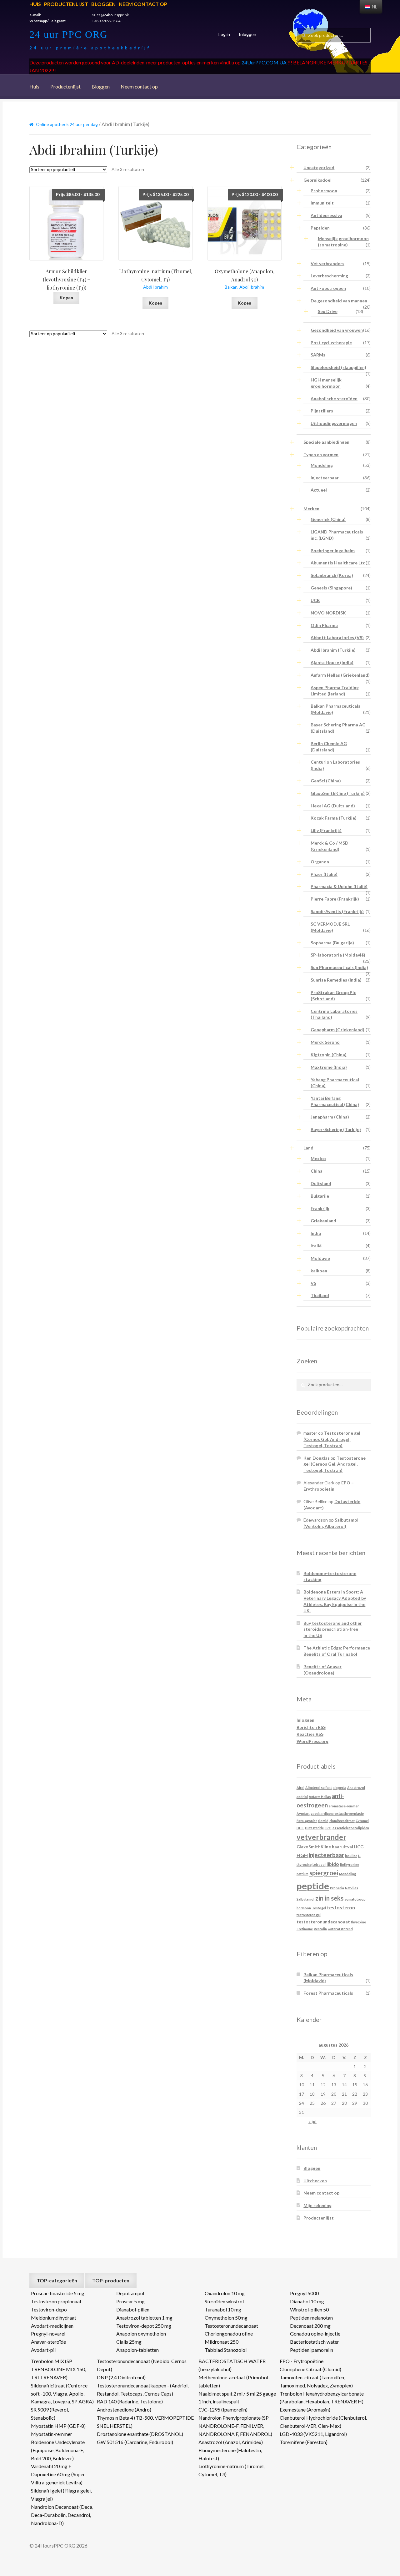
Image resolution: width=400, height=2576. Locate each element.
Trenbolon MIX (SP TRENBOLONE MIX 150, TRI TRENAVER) (58, 2369)
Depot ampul (130, 2293)
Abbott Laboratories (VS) (337, 637)
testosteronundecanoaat (323, 1922)
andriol (302, 1797)
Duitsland (321, 1183)
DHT (300, 1828)
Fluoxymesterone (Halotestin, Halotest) (230, 2454)
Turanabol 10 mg (223, 2309)
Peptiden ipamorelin (312, 2350)
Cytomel (362, 1821)
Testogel (319, 1908)
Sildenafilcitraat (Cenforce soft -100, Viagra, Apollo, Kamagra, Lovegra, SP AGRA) (62, 2394)
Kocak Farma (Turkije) (334, 818)
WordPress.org (312, 1741)
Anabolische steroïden (334, 399)
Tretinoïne (305, 1929)
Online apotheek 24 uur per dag (67, 124)
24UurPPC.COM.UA (264, 62)
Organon (320, 862)
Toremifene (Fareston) (304, 2442)
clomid (323, 1821)
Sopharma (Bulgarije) (332, 943)
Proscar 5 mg (130, 2301)
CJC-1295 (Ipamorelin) (223, 2409)
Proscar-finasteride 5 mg (58, 2293)
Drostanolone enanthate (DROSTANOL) (140, 2434)
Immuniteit (322, 203)
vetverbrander (321, 1837)
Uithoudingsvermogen (334, 423)
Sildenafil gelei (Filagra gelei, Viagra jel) (61, 2495)
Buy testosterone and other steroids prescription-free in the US (333, 1629)
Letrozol (319, 1864)
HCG (359, 1847)
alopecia (340, 1788)
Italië (316, 1246)
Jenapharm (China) (330, 1117)
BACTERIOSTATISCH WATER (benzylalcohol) (232, 2365)
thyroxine (358, 1922)
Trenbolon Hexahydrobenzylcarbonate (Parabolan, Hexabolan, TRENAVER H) (322, 2398)
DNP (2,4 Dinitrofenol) (121, 2377)
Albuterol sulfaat (319, 1788)
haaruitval (342, 1847)
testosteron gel (309, 1915)
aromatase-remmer (344, 1806)
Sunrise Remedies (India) (336, 980)
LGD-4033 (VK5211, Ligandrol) (313, 2434)
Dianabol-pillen (133, 2309)
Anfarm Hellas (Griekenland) (340, 675)
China (317, 1171)
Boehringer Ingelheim (333, 551)
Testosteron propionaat (56, 2301)
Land (308, 1148)
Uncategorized (319, 167)
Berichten (311, 1727)
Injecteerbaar (325, 478)
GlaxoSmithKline (314, 1847)
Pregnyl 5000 (304, 2293)
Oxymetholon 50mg (226, 2318)
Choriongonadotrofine (229, 2334)
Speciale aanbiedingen (326, 442)
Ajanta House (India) (332, 662)
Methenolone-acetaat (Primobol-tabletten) (234, 2381)
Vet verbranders (327, 263)
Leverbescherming (329, 276)
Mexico (318, 1158)
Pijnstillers (322, 411)
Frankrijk (320, 1208)
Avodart (303, 1813)
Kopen (66, 298)
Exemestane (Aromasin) (305, 2409)
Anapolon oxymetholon (141, 2334)
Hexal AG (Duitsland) (333, 806)
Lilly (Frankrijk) (326, 830)
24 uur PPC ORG (69, 34)
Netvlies (352, 1888)
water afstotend (340, 1929)
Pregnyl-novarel (48, 2334)
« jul (312, 2121)
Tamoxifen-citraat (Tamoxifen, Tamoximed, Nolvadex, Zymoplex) (316, 2381)
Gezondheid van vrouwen (337, 330)
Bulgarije (320, 1196)
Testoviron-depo (49, 2309)
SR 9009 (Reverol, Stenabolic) (50, 2414)
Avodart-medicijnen (52, 2326)
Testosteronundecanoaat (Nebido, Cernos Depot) (142, 2365)
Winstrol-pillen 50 (309, 2309)
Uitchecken (315, 2181)
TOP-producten (111, 2280)
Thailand (320, 1295)
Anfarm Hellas (320, 1797)
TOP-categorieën (57, 2280)
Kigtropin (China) (329, 1055)
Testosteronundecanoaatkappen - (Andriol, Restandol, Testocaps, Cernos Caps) (143, 2389)
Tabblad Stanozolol (226, 2350)
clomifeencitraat (342, 1821)
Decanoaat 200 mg (310, 2326)
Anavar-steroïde (48, 2342)
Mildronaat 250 (222, 2342)
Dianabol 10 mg (307, 2301)
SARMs (318, 355)
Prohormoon (324, 191)
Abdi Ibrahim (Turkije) (333, 650)
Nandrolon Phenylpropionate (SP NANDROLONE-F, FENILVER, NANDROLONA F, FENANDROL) (235, 2426)
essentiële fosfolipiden (351, 1828)
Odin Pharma (324, 625)
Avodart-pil (43, 2350)
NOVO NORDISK (328, 613)
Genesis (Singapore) (331, 588)
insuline (351, 1856)
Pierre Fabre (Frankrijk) (335, 899)
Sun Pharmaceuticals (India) (339, 967)
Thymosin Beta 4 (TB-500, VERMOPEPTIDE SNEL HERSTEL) (145, 2422)
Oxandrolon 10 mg (225, 2293)
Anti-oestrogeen (328, 288)
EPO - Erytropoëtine (302, 2361)
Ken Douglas (317, 1458)
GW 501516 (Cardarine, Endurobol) (135, 2442)
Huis (35, 4)
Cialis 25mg (129, 2342)
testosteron (341, 1907)
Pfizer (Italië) (324, 874)
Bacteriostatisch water (315, 2342)
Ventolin (320, 1929)
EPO (328, 1828)
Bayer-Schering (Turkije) (336, 1129)
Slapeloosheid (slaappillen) (338, 367)
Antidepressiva (326, 215)
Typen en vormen (321, 455)
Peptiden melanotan (311, 2318)
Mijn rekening (317, 2205)
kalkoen (319, 1271)
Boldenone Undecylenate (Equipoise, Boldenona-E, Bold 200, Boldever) (58, 2450)
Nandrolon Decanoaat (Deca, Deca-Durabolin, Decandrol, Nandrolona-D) (62, 2515)
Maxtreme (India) (329, 1067)
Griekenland (323, 1221)
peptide (313, 1886)
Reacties (310, 1734)
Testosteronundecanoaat (231, 2326)
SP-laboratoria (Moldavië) (338, 955)
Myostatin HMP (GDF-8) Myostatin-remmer (58, 2430)
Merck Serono (325, 1042)
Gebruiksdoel (317, 180)
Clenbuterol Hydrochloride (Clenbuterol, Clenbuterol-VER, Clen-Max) (323, 2422)
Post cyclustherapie (331, 343)
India (316, 1233)
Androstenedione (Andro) (124, 2409)
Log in (224, 34)
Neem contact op (143, 4)
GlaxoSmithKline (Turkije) (338, 793)
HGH (302, 1855)
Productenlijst (66, 4)
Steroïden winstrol (224, 2301)
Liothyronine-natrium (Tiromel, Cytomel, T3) (231, 2470)
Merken (311, 509)
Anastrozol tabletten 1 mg (144, 2318)
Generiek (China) (328, 519)
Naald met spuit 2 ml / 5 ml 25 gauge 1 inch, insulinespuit (237, 2398)
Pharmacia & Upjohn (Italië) (339, 886)
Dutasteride (314, 1828)
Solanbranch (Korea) (332, 575)
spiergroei (324, 1873)
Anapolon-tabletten (137, 2350)
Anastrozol (356, 1788)
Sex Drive (328, 311)
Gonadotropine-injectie (315, 2334)
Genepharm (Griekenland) (337, 1030)
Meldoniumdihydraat (54, 2318)
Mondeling (322, 465)
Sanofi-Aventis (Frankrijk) (337, 911)
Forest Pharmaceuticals (328, 1993)
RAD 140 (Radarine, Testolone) (130, 2401)
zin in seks (329, 1898)
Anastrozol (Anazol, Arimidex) (231, 2442)
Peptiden (320, 228)
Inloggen (247, 34)
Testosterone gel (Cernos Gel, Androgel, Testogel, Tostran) (332, 1439)
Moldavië (320, 1258)
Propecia (337, 1888)
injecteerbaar (326, 1855)
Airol (300, 1788)
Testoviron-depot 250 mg (144, 2326)
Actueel (319, 490)
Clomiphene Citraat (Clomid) (310, 2369)
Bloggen (103, 4)
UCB (315, 600)
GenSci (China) (326, 781)
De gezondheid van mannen (339, 301)
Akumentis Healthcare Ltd (338, 563)
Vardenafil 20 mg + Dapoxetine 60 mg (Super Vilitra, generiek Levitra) (58, 2474)
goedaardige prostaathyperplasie (337, 1813)
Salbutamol (305, 1899)
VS (313, 1283)
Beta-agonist (307, 1821)
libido (333, 1864)
